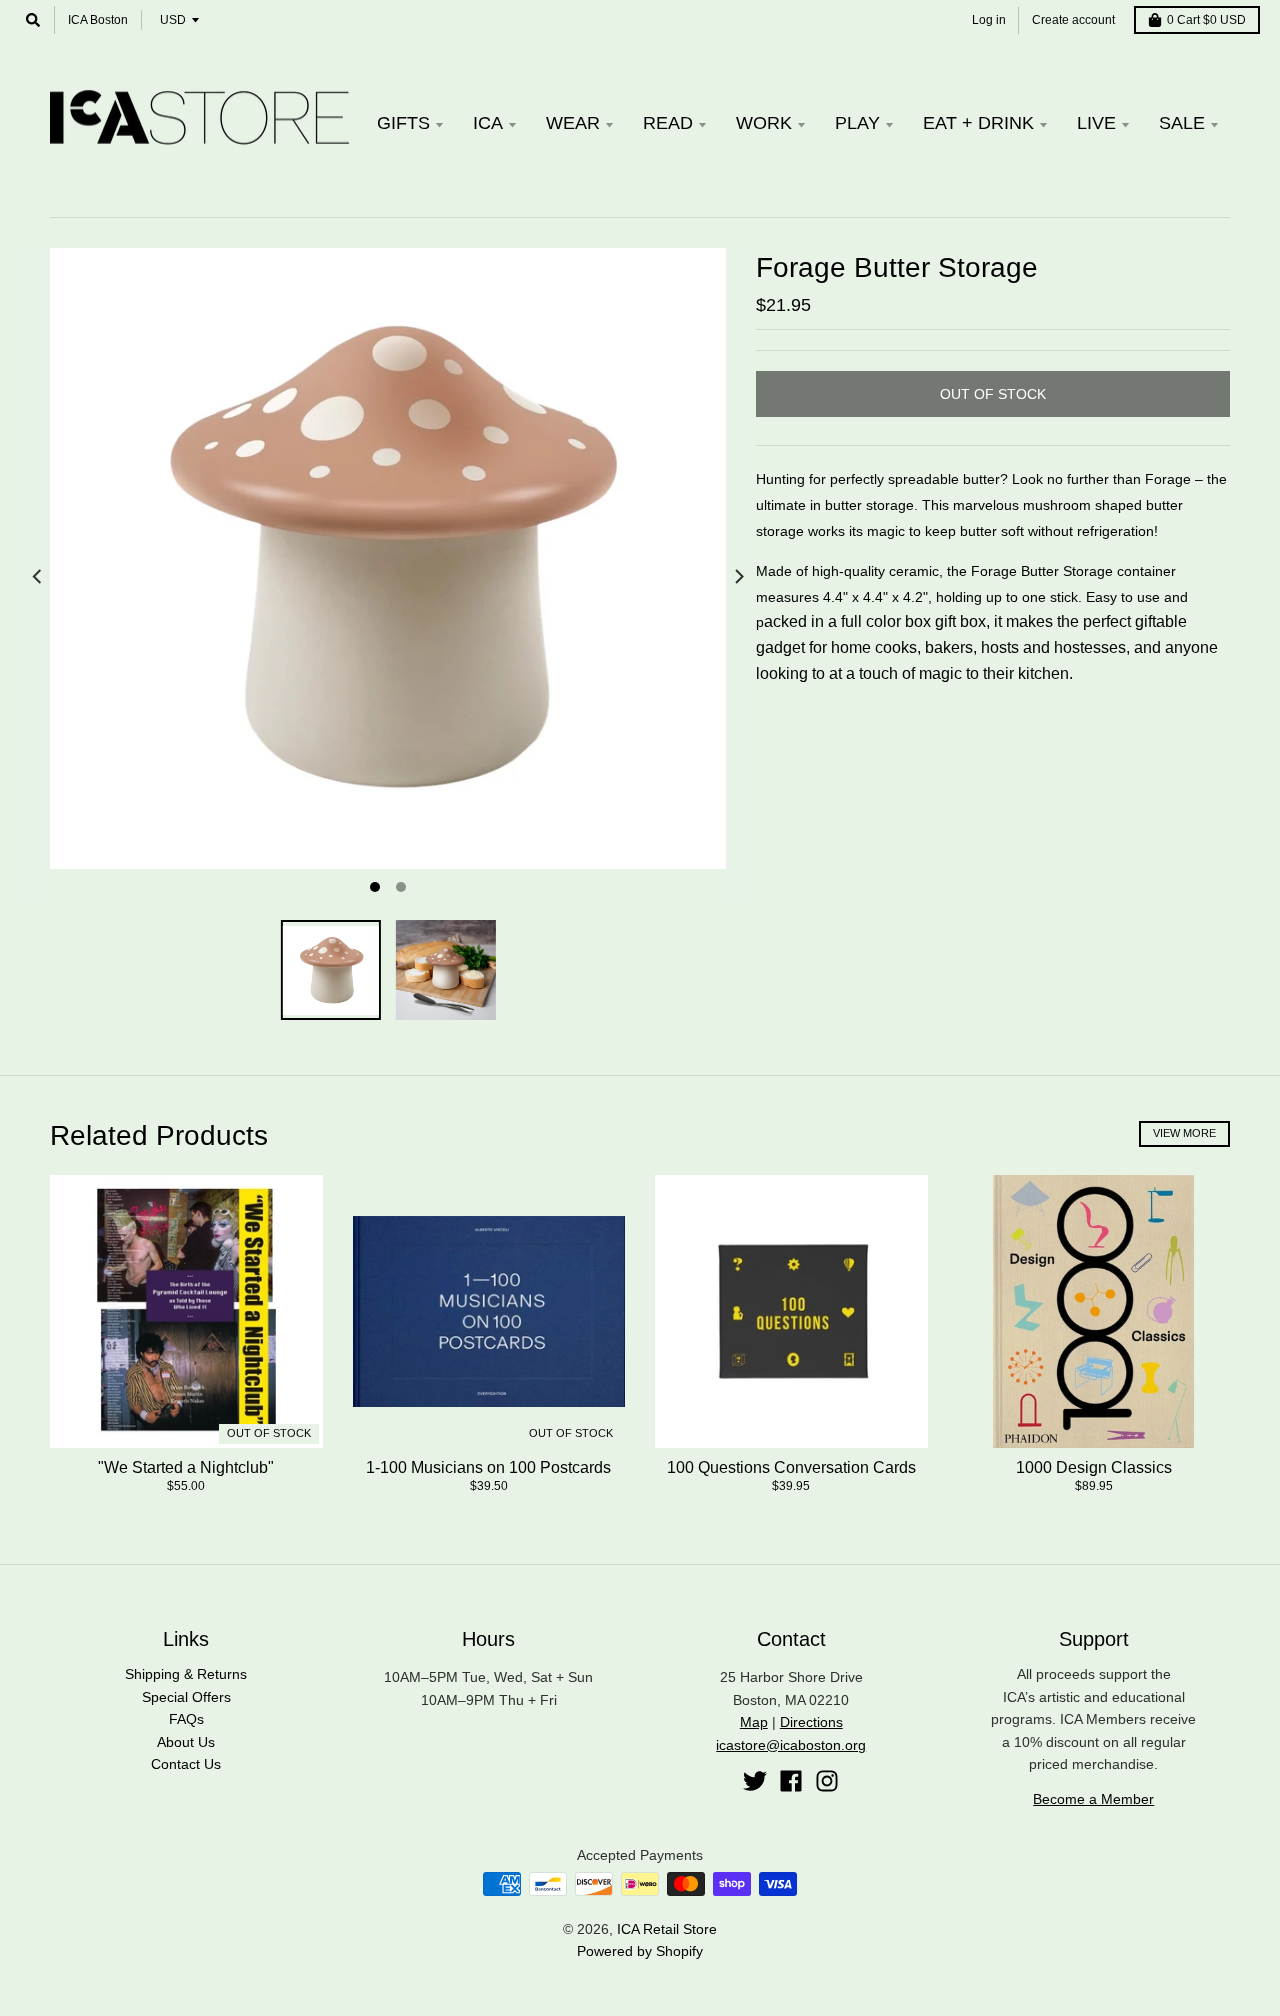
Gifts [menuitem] (403, 123)
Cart (1206, 20)
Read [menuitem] (668, 123)
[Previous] (38, 577)
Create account (1073, 20)
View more (1184, 1133)
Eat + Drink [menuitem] (978, 123)
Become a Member (1093, 1799)
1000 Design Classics (1094, 1467)
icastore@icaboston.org (791, 1745)
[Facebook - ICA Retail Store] (791, 1781)
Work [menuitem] (764, 123)
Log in (989, 20)
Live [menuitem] (1096, 123)
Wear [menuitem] (573, 123)
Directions (811, 1722)
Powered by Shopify (640, 1951)
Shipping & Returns (186, 1674)
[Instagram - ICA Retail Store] (827, 1781)
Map (754, 1722)
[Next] (738, 577)
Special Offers (186, 1697)
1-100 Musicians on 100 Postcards (488, 1467)
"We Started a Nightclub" (186, 1467)
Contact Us (186, 1764)
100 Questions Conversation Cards (791, 1467)
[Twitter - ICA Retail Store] (755, 1781)
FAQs (186, 1719)
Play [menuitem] (857, 123)
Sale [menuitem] (1182, 123)
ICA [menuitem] (488, 123)
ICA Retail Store (667, 1929)
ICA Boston (98, 20)
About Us (186, 1742)
